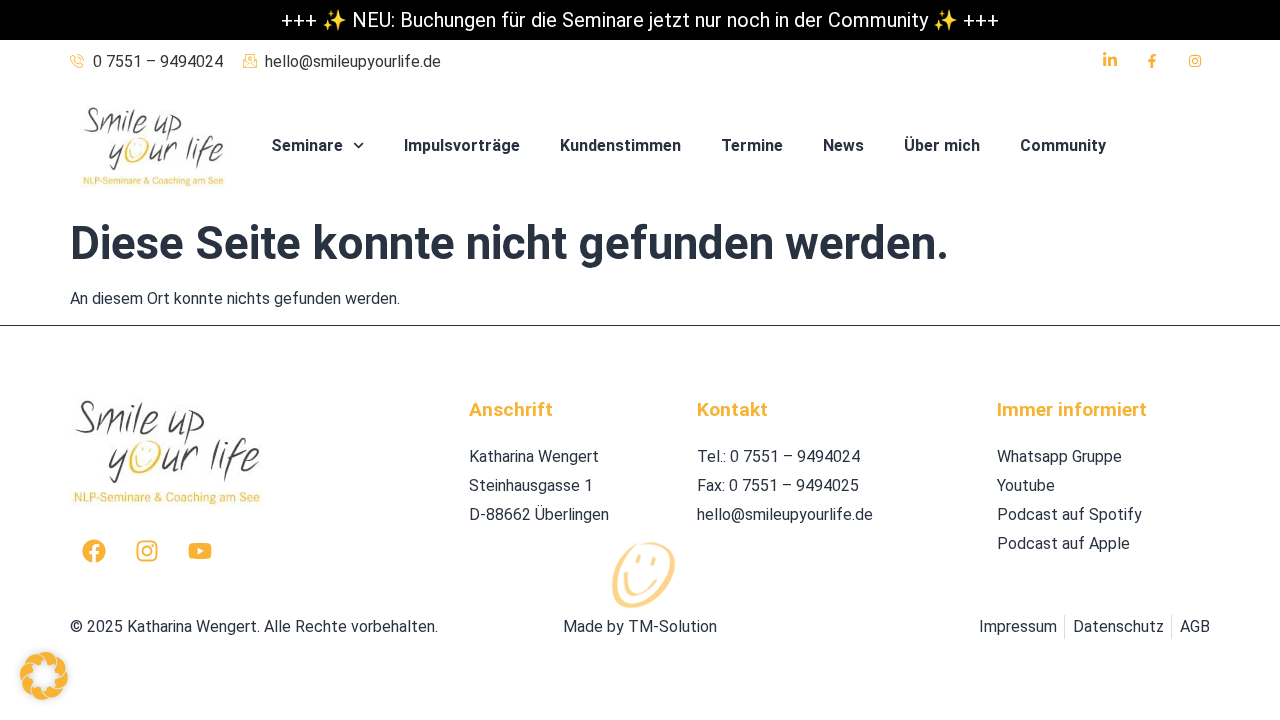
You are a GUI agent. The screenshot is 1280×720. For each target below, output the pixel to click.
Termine (752, 145)
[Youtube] (200, 551)
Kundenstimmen (620, 145)
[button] (44, 676)
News (843, 145)
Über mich (942, 145)
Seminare (307, 145)
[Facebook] (94, 551)
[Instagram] (147, 551)
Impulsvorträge (462, 145)
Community (1063, 145)
